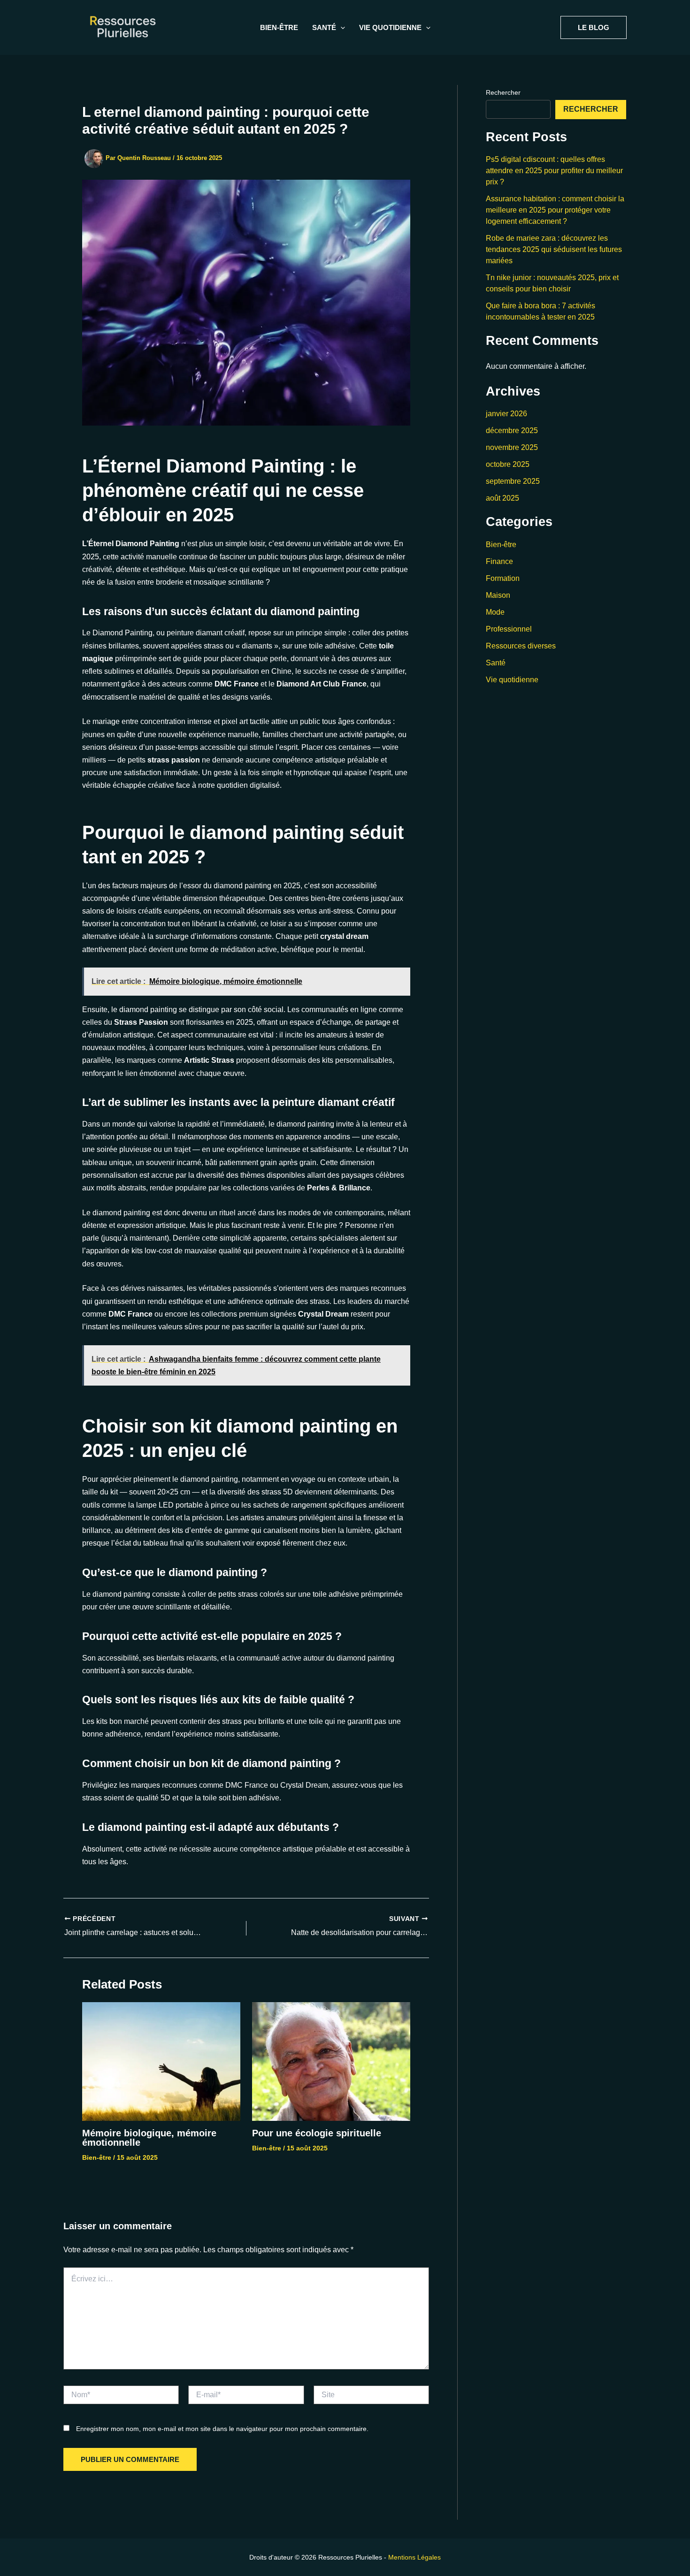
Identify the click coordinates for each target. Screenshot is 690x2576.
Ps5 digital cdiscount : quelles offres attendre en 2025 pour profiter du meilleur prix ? (554, 171)
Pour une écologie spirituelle (317, 2133)
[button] (341, 28)
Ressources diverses (521, 646)
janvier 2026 (506, 414)
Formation (503, 578)
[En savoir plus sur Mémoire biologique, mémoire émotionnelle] (161, 2061)
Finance (499, 561)
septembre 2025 (513, 481)
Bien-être (279, 27)
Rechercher (503, 92)
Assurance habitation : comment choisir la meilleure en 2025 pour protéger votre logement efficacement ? (555, 210)
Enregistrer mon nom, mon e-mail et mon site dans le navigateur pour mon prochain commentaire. (222, 2429)
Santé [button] (324, 27)
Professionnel (509, 629)
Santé (496, 663)
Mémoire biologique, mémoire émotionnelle (149, 2138)
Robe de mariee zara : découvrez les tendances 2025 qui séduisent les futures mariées (554, 249)
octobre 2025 (508, 464)
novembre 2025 (512, 447)
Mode (495, 612)
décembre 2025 (512, 431)
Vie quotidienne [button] (390, 27)
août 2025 (502, 498)
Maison (498, 595)
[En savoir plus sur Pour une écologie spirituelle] (331, 2061)
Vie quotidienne (512, 680)
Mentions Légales (414, 2557)
